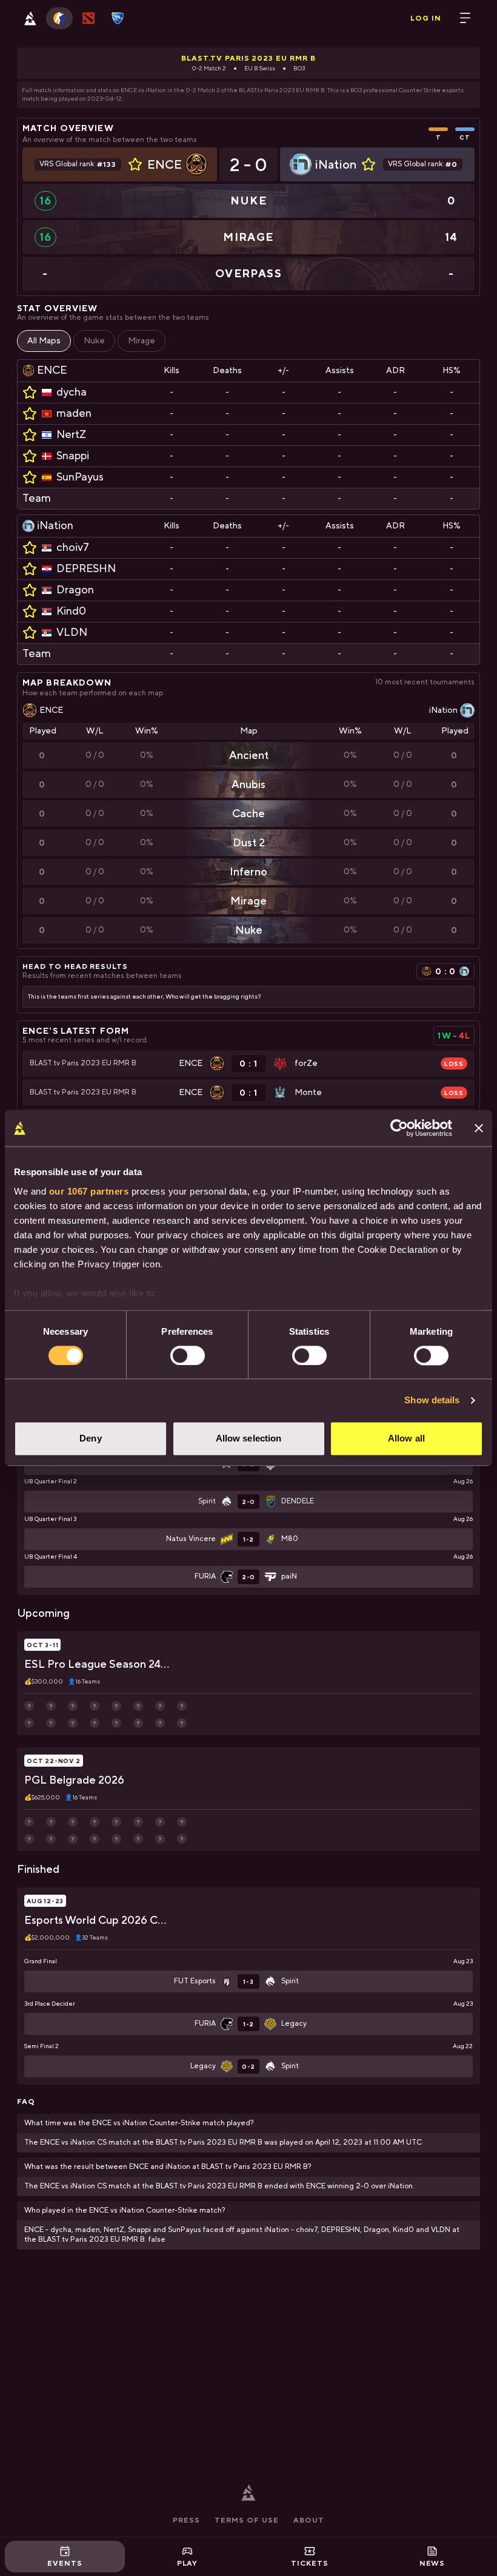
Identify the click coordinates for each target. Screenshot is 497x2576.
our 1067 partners (89, 1191)
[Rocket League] (118, 18)
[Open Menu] (465, 18)
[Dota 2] (88, 18)
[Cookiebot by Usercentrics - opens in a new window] (399, 1128)
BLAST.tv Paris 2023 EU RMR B (248, 58)
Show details (432, 1400)
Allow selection (249, 1439)
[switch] (188, 1355)
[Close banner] (479, 1128)
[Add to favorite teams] (135, 164)
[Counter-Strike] (59, 18)
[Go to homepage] (30, 18)
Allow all (406, 1439)
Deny (90, 1439)
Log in (426, 18)
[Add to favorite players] (30, 393)
